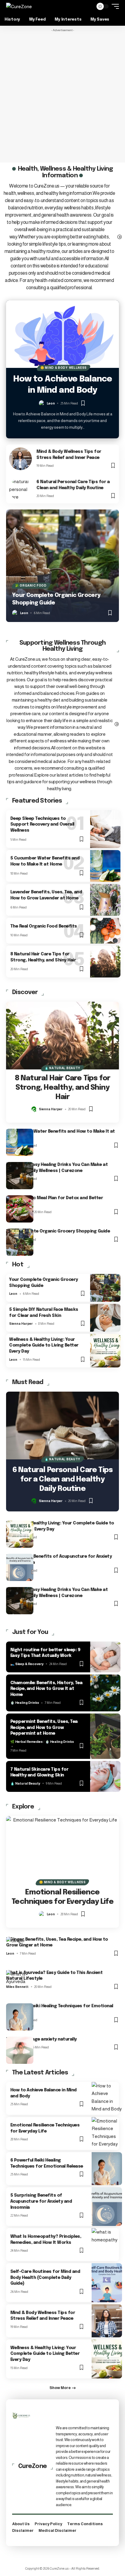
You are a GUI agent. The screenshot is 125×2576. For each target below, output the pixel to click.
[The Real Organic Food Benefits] (105, 931)
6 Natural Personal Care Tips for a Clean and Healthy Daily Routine (63, 1479)
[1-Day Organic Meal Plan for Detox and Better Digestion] (20, 1209)
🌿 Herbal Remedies (27, 1742)
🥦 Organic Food (31, 586)
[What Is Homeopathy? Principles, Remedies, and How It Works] (107, 2245)
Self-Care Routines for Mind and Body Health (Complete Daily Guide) (45, 2278)
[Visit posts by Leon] (42, 403)
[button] (87, 7)
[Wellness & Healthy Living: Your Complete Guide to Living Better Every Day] (105, 1351)
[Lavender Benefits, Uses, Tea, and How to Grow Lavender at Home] (105, 900)
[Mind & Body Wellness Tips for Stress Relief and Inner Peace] (20, 459)
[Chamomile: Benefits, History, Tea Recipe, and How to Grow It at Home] (105, 1693)
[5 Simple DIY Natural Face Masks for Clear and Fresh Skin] (105, 1318)
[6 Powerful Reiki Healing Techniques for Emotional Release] (20, 2017)
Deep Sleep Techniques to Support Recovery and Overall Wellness (42, 825)
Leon (51, 403)
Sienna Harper (51, 1109)
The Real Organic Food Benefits (44, 926)
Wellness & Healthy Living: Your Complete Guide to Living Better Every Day (44, 1345)
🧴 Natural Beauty (62, 1068)
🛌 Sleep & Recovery (27, 1664)
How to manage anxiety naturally (41, 2039)
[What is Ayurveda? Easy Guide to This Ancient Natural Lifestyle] (20, 1984)
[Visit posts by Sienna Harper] (34, 1109)
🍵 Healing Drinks (25, 1703)
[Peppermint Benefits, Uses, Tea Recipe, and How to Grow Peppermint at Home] (105, 1736)
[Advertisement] (62, 97)
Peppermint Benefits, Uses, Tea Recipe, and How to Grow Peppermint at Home (44, 1728)
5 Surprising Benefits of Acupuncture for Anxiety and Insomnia (41, 2201)
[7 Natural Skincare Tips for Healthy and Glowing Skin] (105, 1776)
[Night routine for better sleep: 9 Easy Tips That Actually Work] (105, 1657)
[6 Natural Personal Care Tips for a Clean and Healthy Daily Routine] (20, 489)
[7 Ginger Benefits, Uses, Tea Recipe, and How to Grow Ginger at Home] (20, 1950)
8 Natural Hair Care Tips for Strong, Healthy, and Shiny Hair (63, 1088)
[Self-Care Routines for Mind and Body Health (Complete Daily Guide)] (107, 2283)
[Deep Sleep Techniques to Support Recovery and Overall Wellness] (105, 829)
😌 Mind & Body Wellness (64, 368)
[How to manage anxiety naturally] (20, 2050)
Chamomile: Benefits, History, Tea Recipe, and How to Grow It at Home (46, 1689)
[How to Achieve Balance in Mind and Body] (62, 334)
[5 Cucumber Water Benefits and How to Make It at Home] (105, 866)
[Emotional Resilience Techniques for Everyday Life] (62, 1850)
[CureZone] (19, 7)
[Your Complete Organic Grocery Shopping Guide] (62, 566)
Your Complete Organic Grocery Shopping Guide (58, 1231)
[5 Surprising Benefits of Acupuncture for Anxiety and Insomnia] (20, 1567)
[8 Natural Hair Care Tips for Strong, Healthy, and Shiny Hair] (105, 962)
